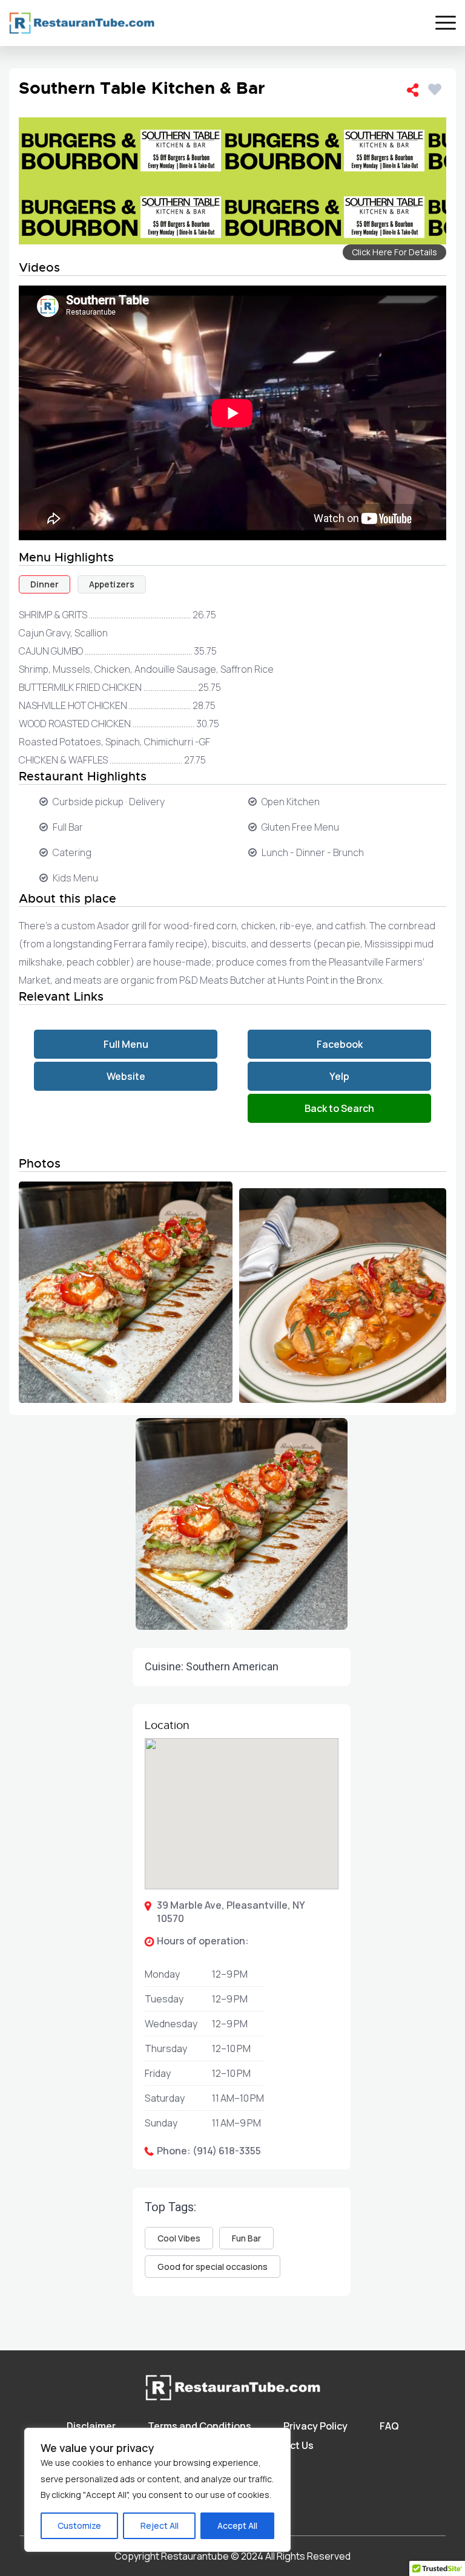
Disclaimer (91, 2426)
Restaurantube (195, 2556)
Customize (79, 2525)
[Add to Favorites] (437, 87)
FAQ (389, 2426)
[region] (157, 2490)
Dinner (45, 584)
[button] (242, 2048)
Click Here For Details (394, 252)
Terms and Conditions (200, 2426)
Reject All (160, 2525)
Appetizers (112, 584)
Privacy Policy (315, 2426)
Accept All (237, 2525)
